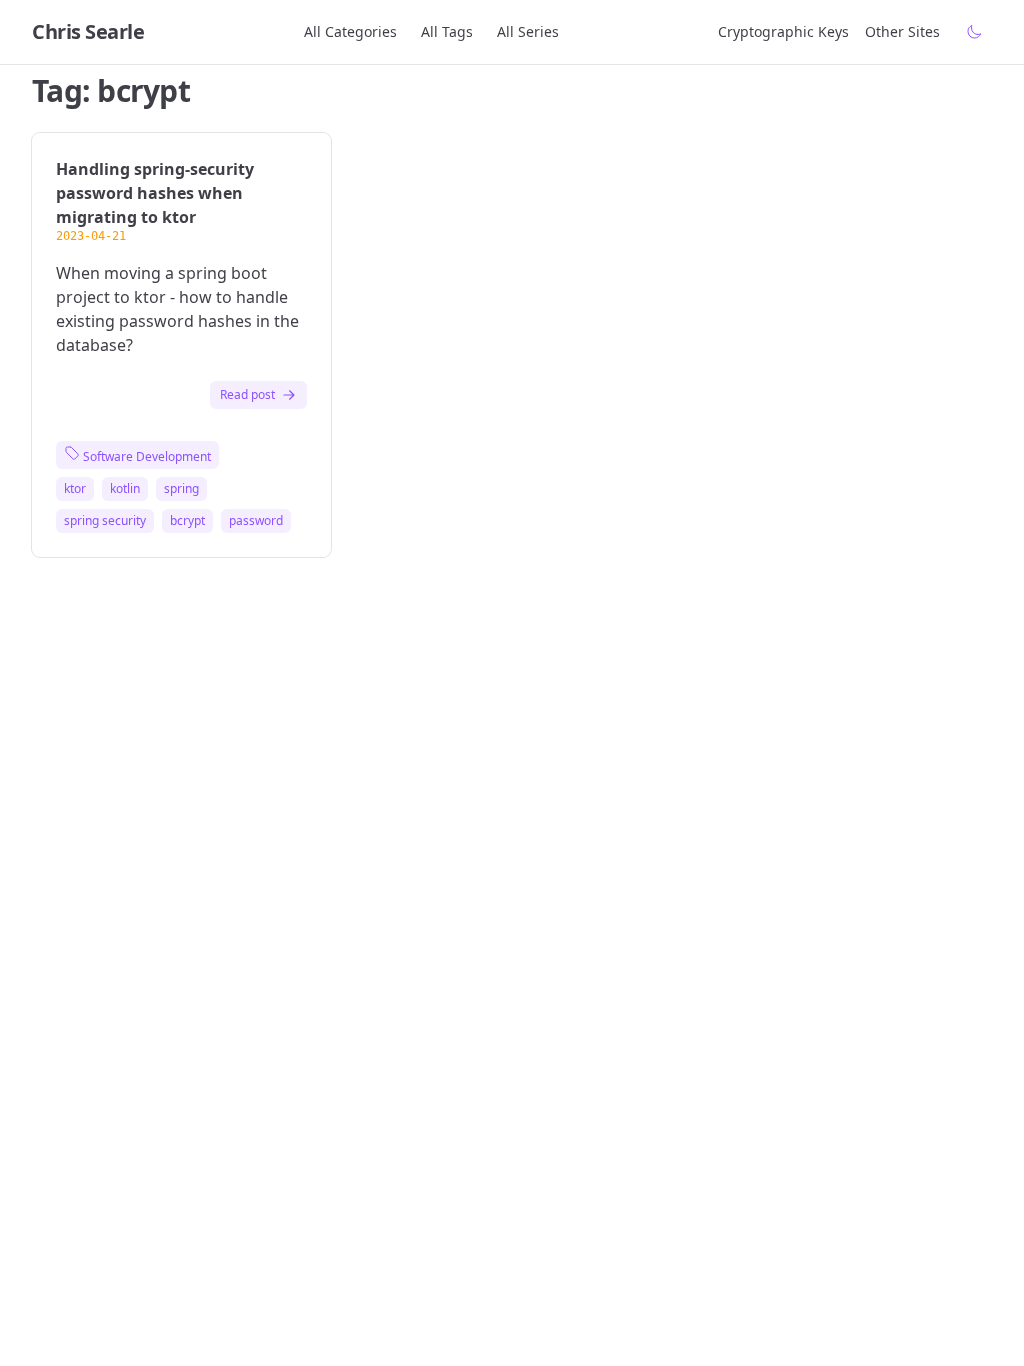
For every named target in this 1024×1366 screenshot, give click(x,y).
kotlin (125, 489)
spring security (105, 521)
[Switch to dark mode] (974, 32)
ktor (75, 489)
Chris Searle (88, 31)
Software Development (145, 456)
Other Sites (902, 31)
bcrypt (187, 521)
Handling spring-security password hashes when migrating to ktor (155, 193)
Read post (247, 394)
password (256, 521)
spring (181, 489)
